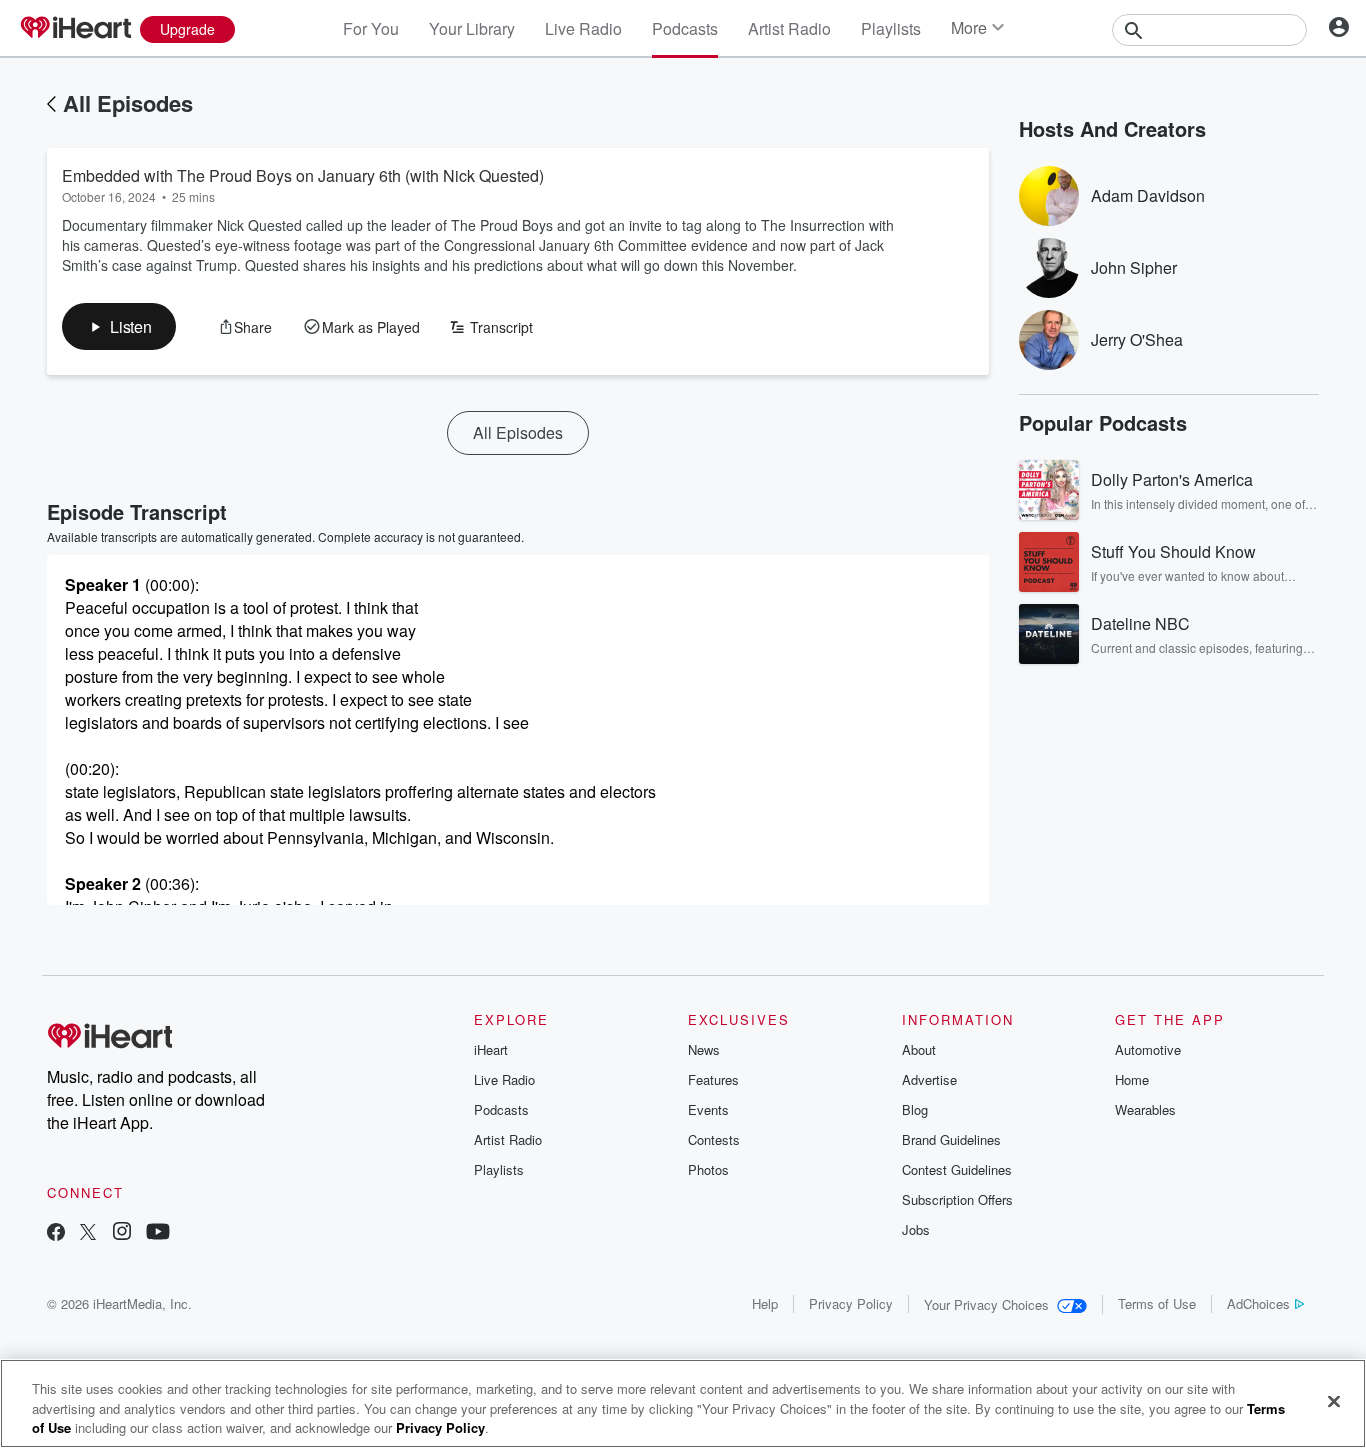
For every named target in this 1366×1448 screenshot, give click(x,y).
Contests (714, 1139)
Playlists (891, 28)
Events (708, 1109)
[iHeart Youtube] (158, 1233)
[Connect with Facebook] (56, 1233)
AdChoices (1258, 1303)
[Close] (1334, 1401)
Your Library (472, 28)
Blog (915, 1109)
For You (371, 28)
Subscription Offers (957, 1199)
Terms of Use (1157, 1303)
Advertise (929, 1079)
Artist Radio (789, 28)
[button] (119, 326)
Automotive (1148, 1049)
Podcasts (685, 28)
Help (765, 1303)
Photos (708, 1169)
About (919, 1049)
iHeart (491, 1049)
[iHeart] (75, 29)
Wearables (1145, 1109)
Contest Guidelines (957, 1169)
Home (1132, 1079)
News (704, 1049)
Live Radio (583, 28)
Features (713, 1079)
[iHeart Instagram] (122, 1233)
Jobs (916, 1229)
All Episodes (128, 103)
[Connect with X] (88, 1233)
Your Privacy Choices (986, 1304)
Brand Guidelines (951, 1139)
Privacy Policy (851, 1303)
